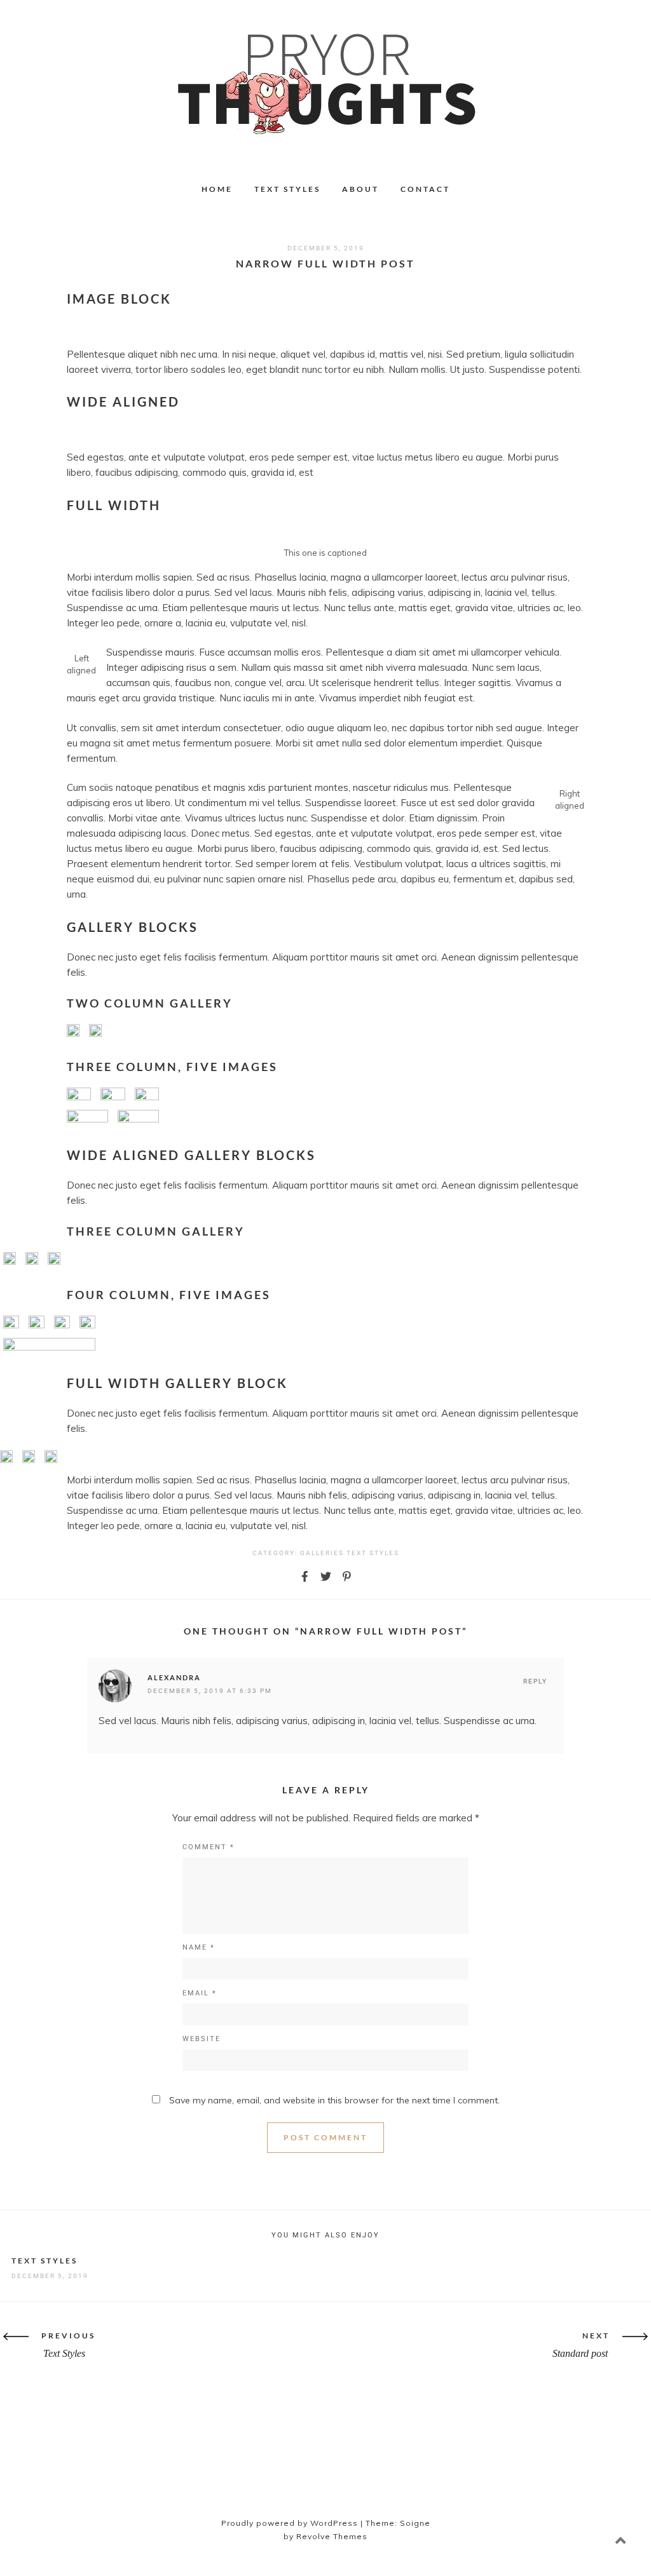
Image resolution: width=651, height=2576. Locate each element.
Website (202, 2039)
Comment (209, 1847)
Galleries (322, 1553)
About (360, 189)
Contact (425, 189)
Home (217, 189)
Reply (535, 1681)
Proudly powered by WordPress (290, 2523)
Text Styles (287, 189)
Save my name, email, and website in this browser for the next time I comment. (334, 2100)
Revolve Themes (332, 2536)
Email (200, 1993)
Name (199, 1947)
